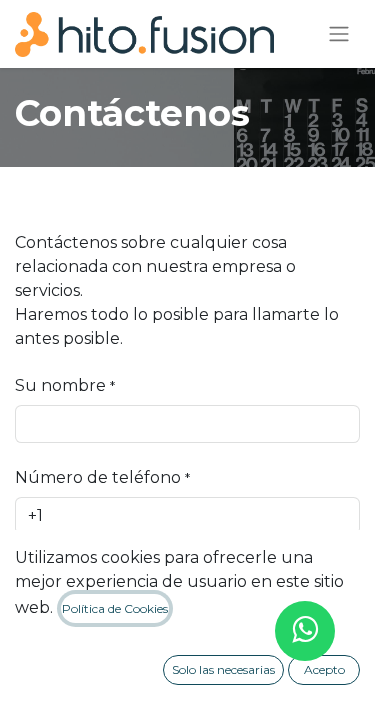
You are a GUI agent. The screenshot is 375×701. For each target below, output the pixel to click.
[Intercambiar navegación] (339, 34)
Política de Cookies (115, 608)
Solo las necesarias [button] (223, 669)
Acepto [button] (324, 669)
